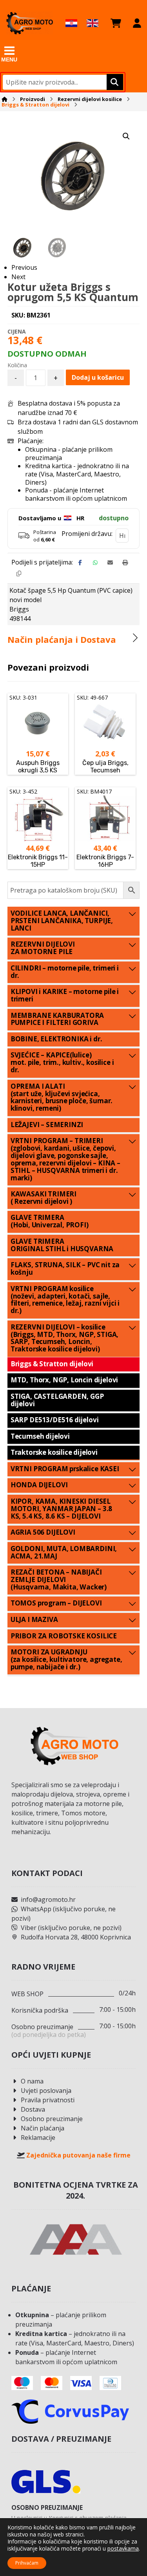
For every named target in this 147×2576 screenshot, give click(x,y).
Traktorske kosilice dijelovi (54, 1452)
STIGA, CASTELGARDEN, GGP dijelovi (57, 1400)
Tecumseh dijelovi (40, 1436)
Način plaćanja (43, 2128)
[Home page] (5, 99)
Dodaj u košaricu (98, 377)
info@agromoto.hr (48, 1900)
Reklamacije (38, 2138)
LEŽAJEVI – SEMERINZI (47, 1125)
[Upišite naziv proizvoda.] (114, 82)
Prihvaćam (27, 2563)
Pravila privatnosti (48, 2100)
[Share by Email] (110, 563)
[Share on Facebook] (80, 563)
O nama (32, 2081)
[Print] (125, 563)
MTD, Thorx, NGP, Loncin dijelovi (64, 1380)
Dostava (33, 2109)
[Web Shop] (29, 23)
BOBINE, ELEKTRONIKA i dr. (56, 1039)
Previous (24, 267)
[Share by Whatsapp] (95, 563)
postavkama (123, 2549)
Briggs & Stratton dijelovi (52, 1364)
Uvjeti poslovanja (46, 2091)
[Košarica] (116, 23)
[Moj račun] (137, 23)
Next (18, 277)
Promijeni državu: (87, 534)
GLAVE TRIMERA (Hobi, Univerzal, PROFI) (50, 1221)
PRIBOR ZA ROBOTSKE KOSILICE (64, 1636)
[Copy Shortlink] (19, 574)
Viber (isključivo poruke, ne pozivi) (71, 1928)
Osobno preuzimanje (52, 2119)
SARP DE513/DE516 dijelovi (55, 1420)
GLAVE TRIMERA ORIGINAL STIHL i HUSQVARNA (62, 1245)
